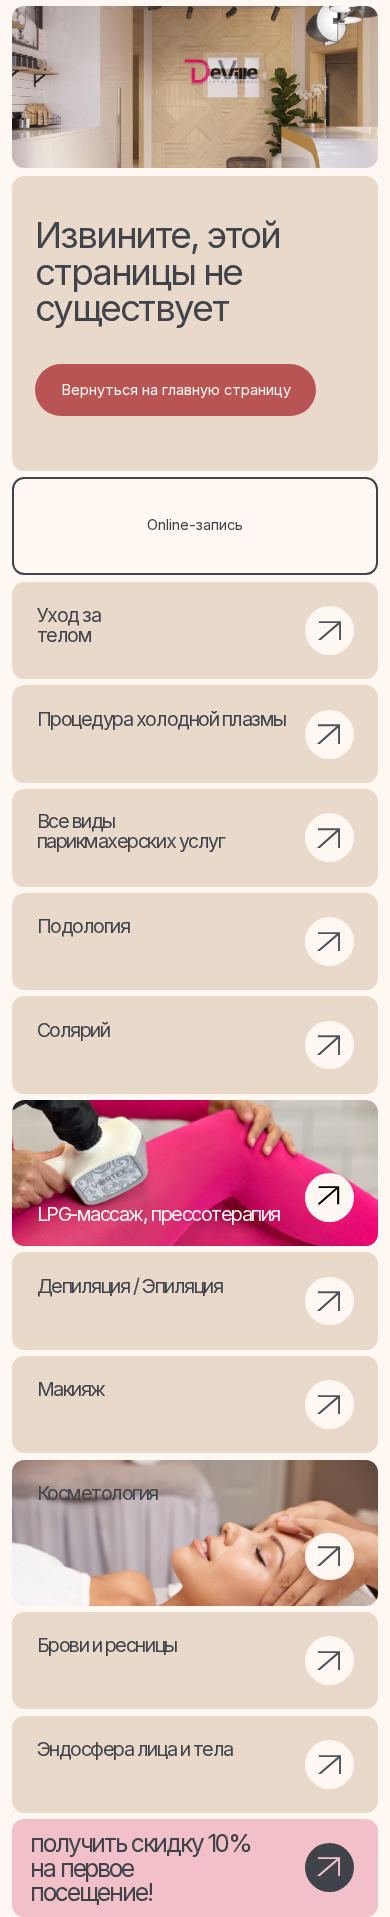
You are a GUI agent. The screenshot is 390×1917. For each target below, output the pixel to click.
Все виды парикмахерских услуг (131, 831)
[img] (195, 1533)
